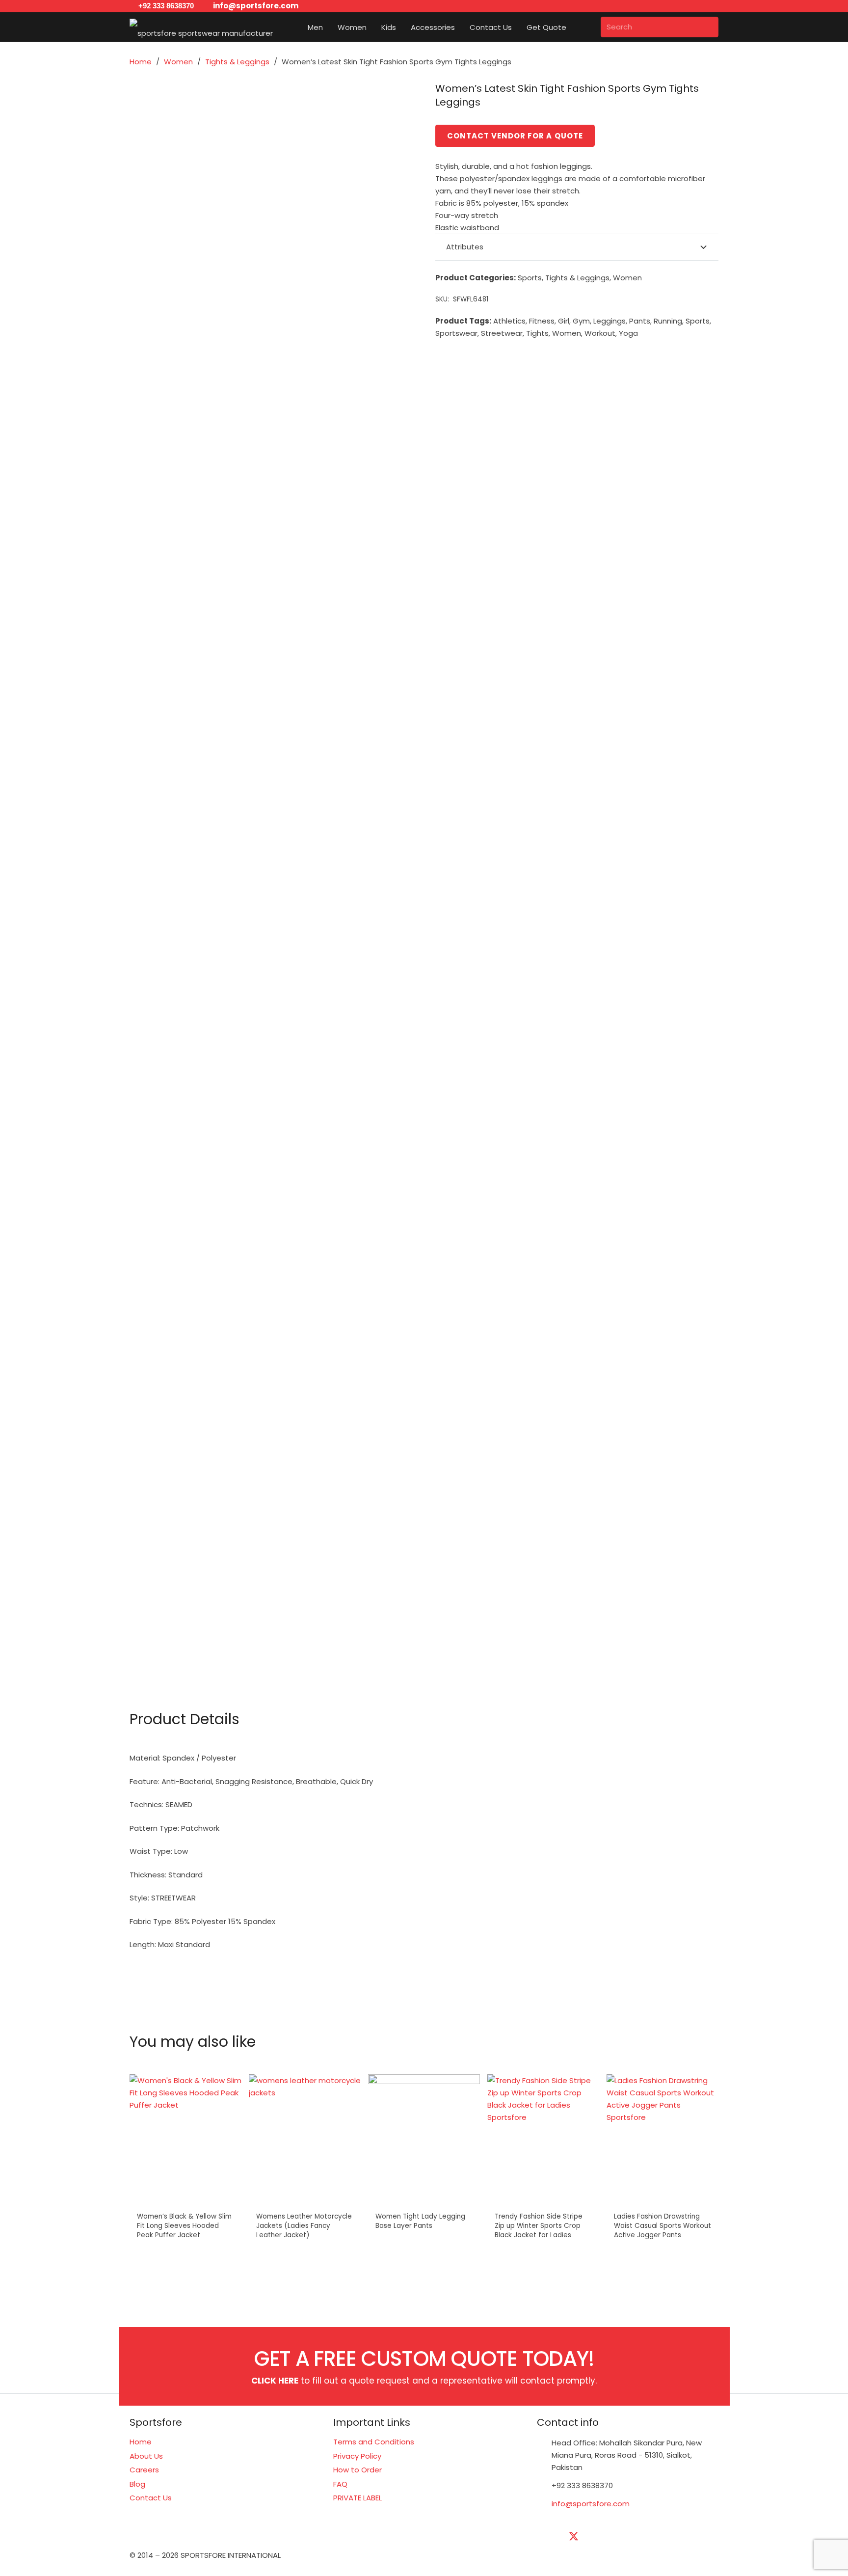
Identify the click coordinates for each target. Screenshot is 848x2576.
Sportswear (456, 333)
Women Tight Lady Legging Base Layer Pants (420, 2221)
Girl (564, 321)
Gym (581, 321)
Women (178, 62)
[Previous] (139, 2171)
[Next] (709, 2171)
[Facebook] (549, 2537)
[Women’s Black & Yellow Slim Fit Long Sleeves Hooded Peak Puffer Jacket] (185, 2141)
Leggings (609, 321)
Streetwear (502, 333)
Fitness (542, 321)
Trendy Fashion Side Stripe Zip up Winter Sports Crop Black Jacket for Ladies (539, 2226)
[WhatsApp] (696, 2537)
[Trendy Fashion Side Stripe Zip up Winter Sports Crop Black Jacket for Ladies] (543, 2141)
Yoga (628, 333)
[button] (329, 27)
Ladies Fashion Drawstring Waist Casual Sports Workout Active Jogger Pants (662, 2226)
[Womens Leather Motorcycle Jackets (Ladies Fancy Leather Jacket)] (305, 2141)
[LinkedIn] (598, 2537)
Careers (144, 2470)
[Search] (708, 27)
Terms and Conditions (374, 2442)
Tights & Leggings (237, 62)
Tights (537, 333)
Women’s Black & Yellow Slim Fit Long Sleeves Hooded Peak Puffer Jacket (184, 2226)
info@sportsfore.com (591, 2504)
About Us (146, 2456)
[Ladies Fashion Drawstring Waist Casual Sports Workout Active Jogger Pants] (662, 2141)
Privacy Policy (357, 2456)
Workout (600, 333)
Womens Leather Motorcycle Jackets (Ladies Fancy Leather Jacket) (304, 2226)
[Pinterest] (672, 2537)
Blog (137, 2484)
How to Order (358, 2470)
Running (668, 321)
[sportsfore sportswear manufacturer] (201, 27)
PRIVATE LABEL (358, 2498)
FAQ (340, 2484)
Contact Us (151, 2498)
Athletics (509, 321)
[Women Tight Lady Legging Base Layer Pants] (424, 2141)
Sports (530, 278)
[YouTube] (623, 2537)
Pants (640, 321)
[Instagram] (647, 2537)
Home (141, 62)
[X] (574, 2537)
